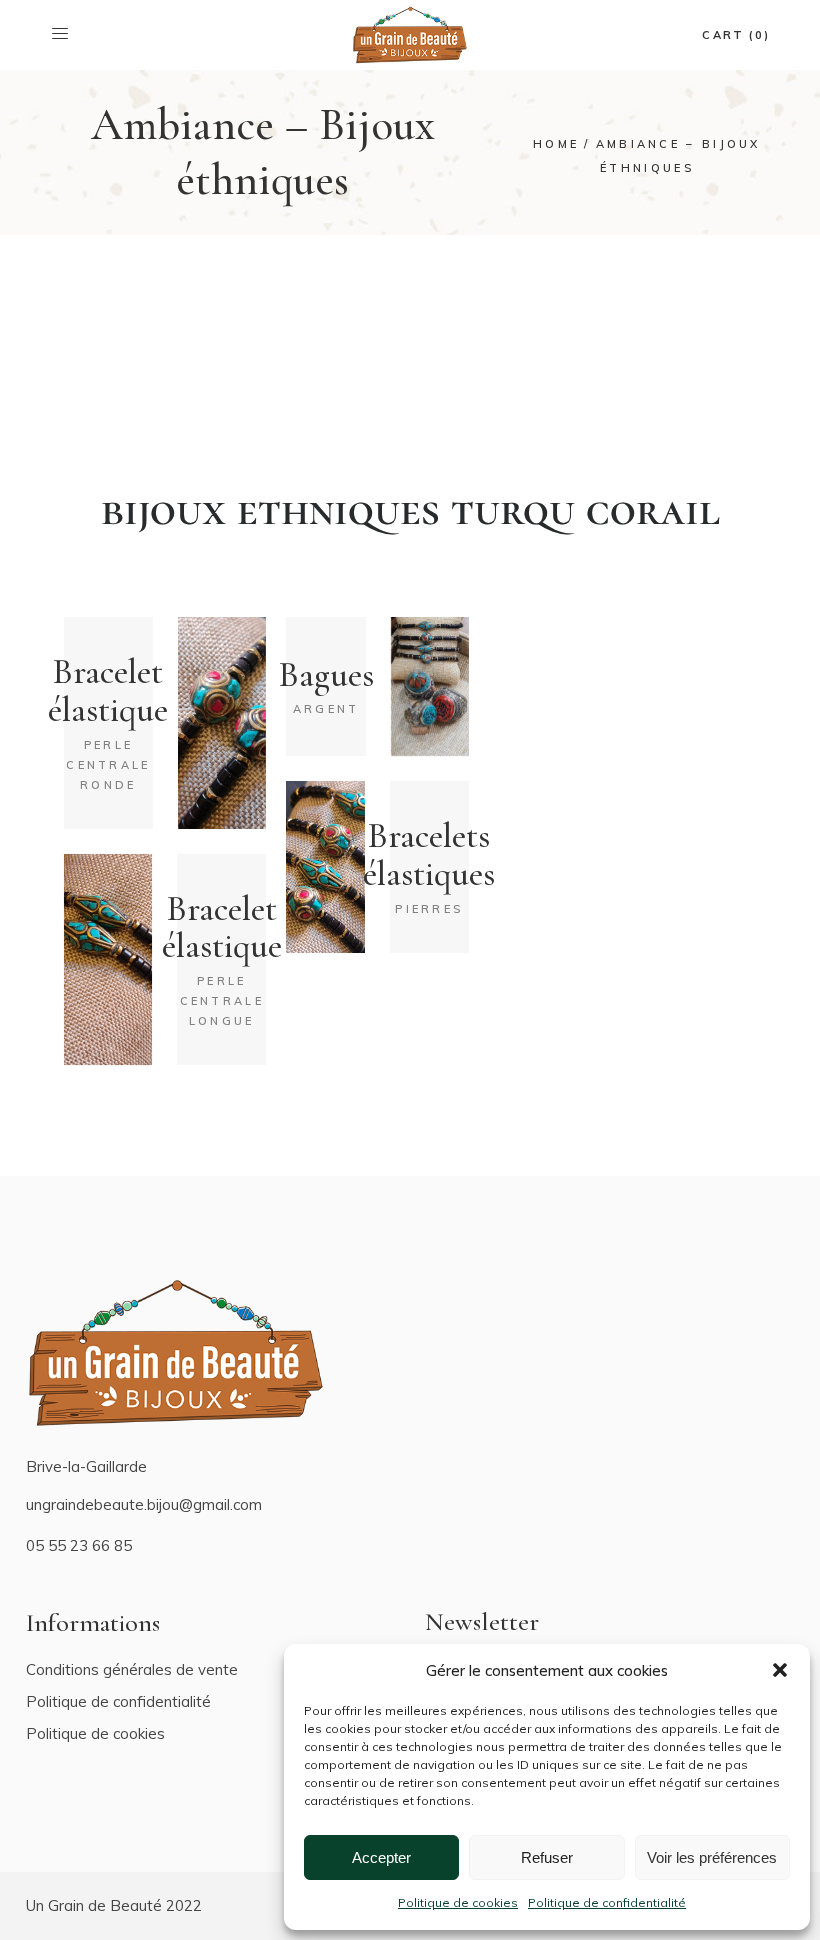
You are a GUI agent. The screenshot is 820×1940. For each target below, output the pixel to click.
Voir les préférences (712, 1857)
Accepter (381, 1857)
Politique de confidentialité (607, 1902)
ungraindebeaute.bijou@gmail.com (144, 1504)
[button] (780, 1670)
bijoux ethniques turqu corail (410, 509)
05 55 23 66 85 (79, 1545)
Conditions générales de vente (132, 1669)
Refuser (547, 1857)
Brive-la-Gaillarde (86, 1466)
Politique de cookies (458, 1902)
